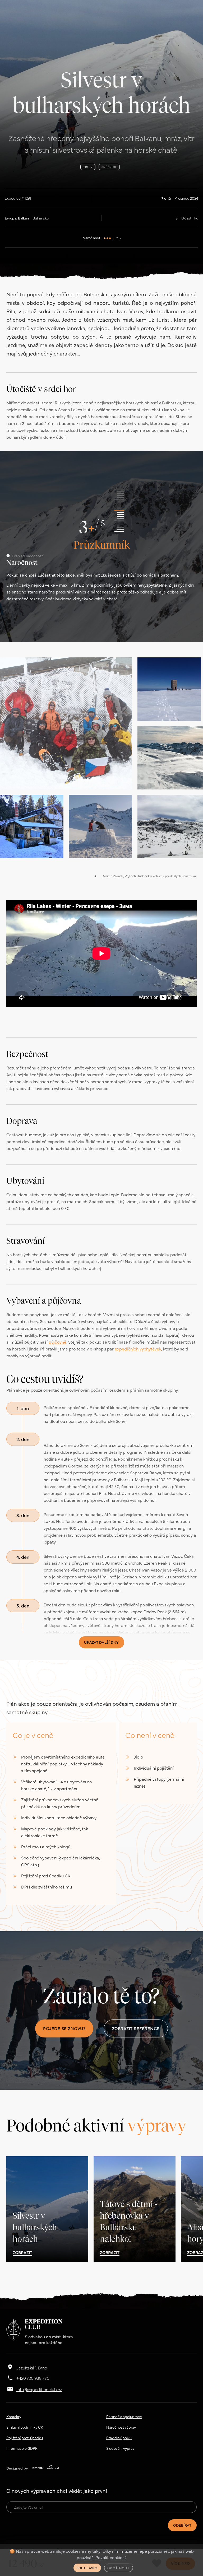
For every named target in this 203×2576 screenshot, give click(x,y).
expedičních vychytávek (138, 1349)
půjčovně (57, 1342)
